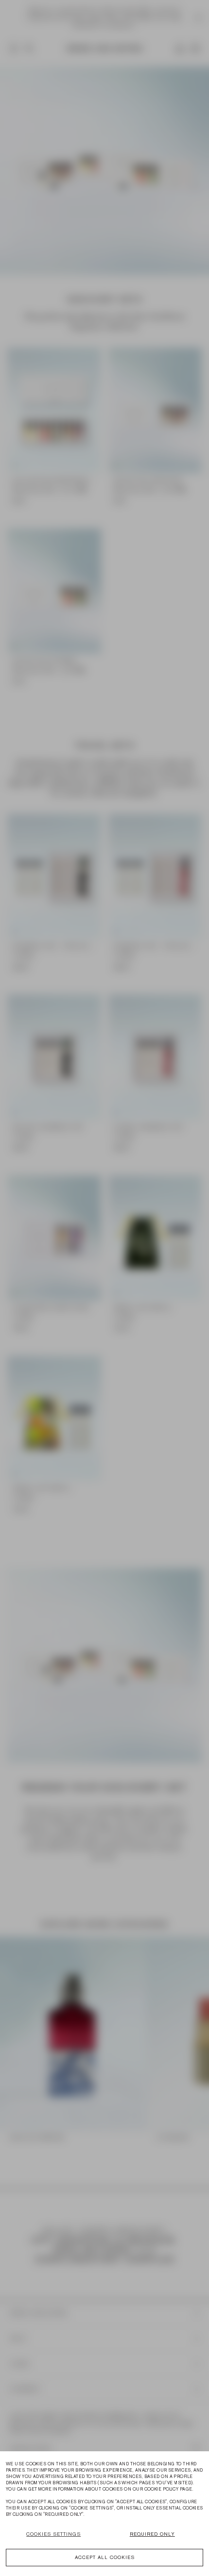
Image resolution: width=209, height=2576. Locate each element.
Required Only (152, 2534)
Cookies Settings (53, 2534)
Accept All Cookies (105, 2557)
